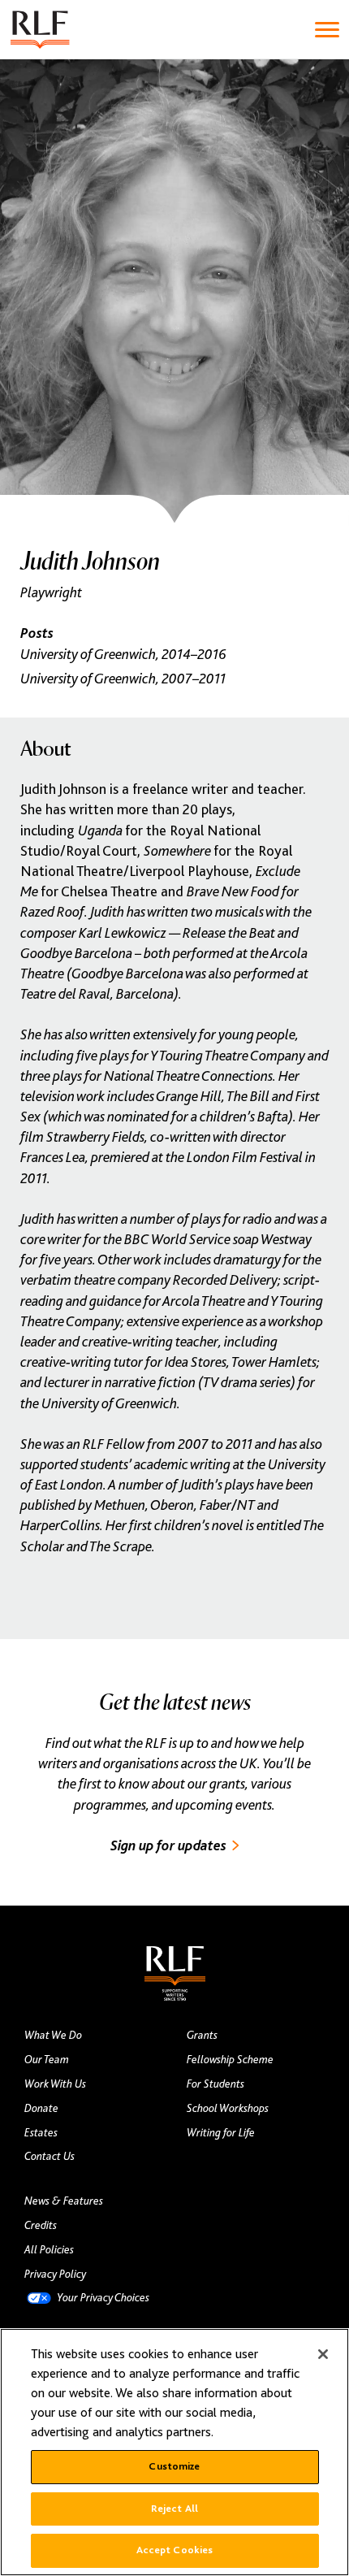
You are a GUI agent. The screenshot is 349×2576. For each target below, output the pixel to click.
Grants (202, 2035)
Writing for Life (221, 2132)
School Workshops (228, 2108)
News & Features (64, 2201)
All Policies (49, 2249)
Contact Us (50, 2156)
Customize (174, 2466)
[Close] (323, 2354)
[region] (174, 2452)
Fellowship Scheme (230, 2059)
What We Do (53, 2035)
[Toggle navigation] (327, 30)
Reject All (174, 2509)
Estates (41, 2132)
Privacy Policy (55, 2274)
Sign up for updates (168, 1845)
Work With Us (55, 2084)
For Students (215, 2084)
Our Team (47, 2059)
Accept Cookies (175, 2550)
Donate (41, 2108)
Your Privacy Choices (103, 2297)
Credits (41, 2225)
